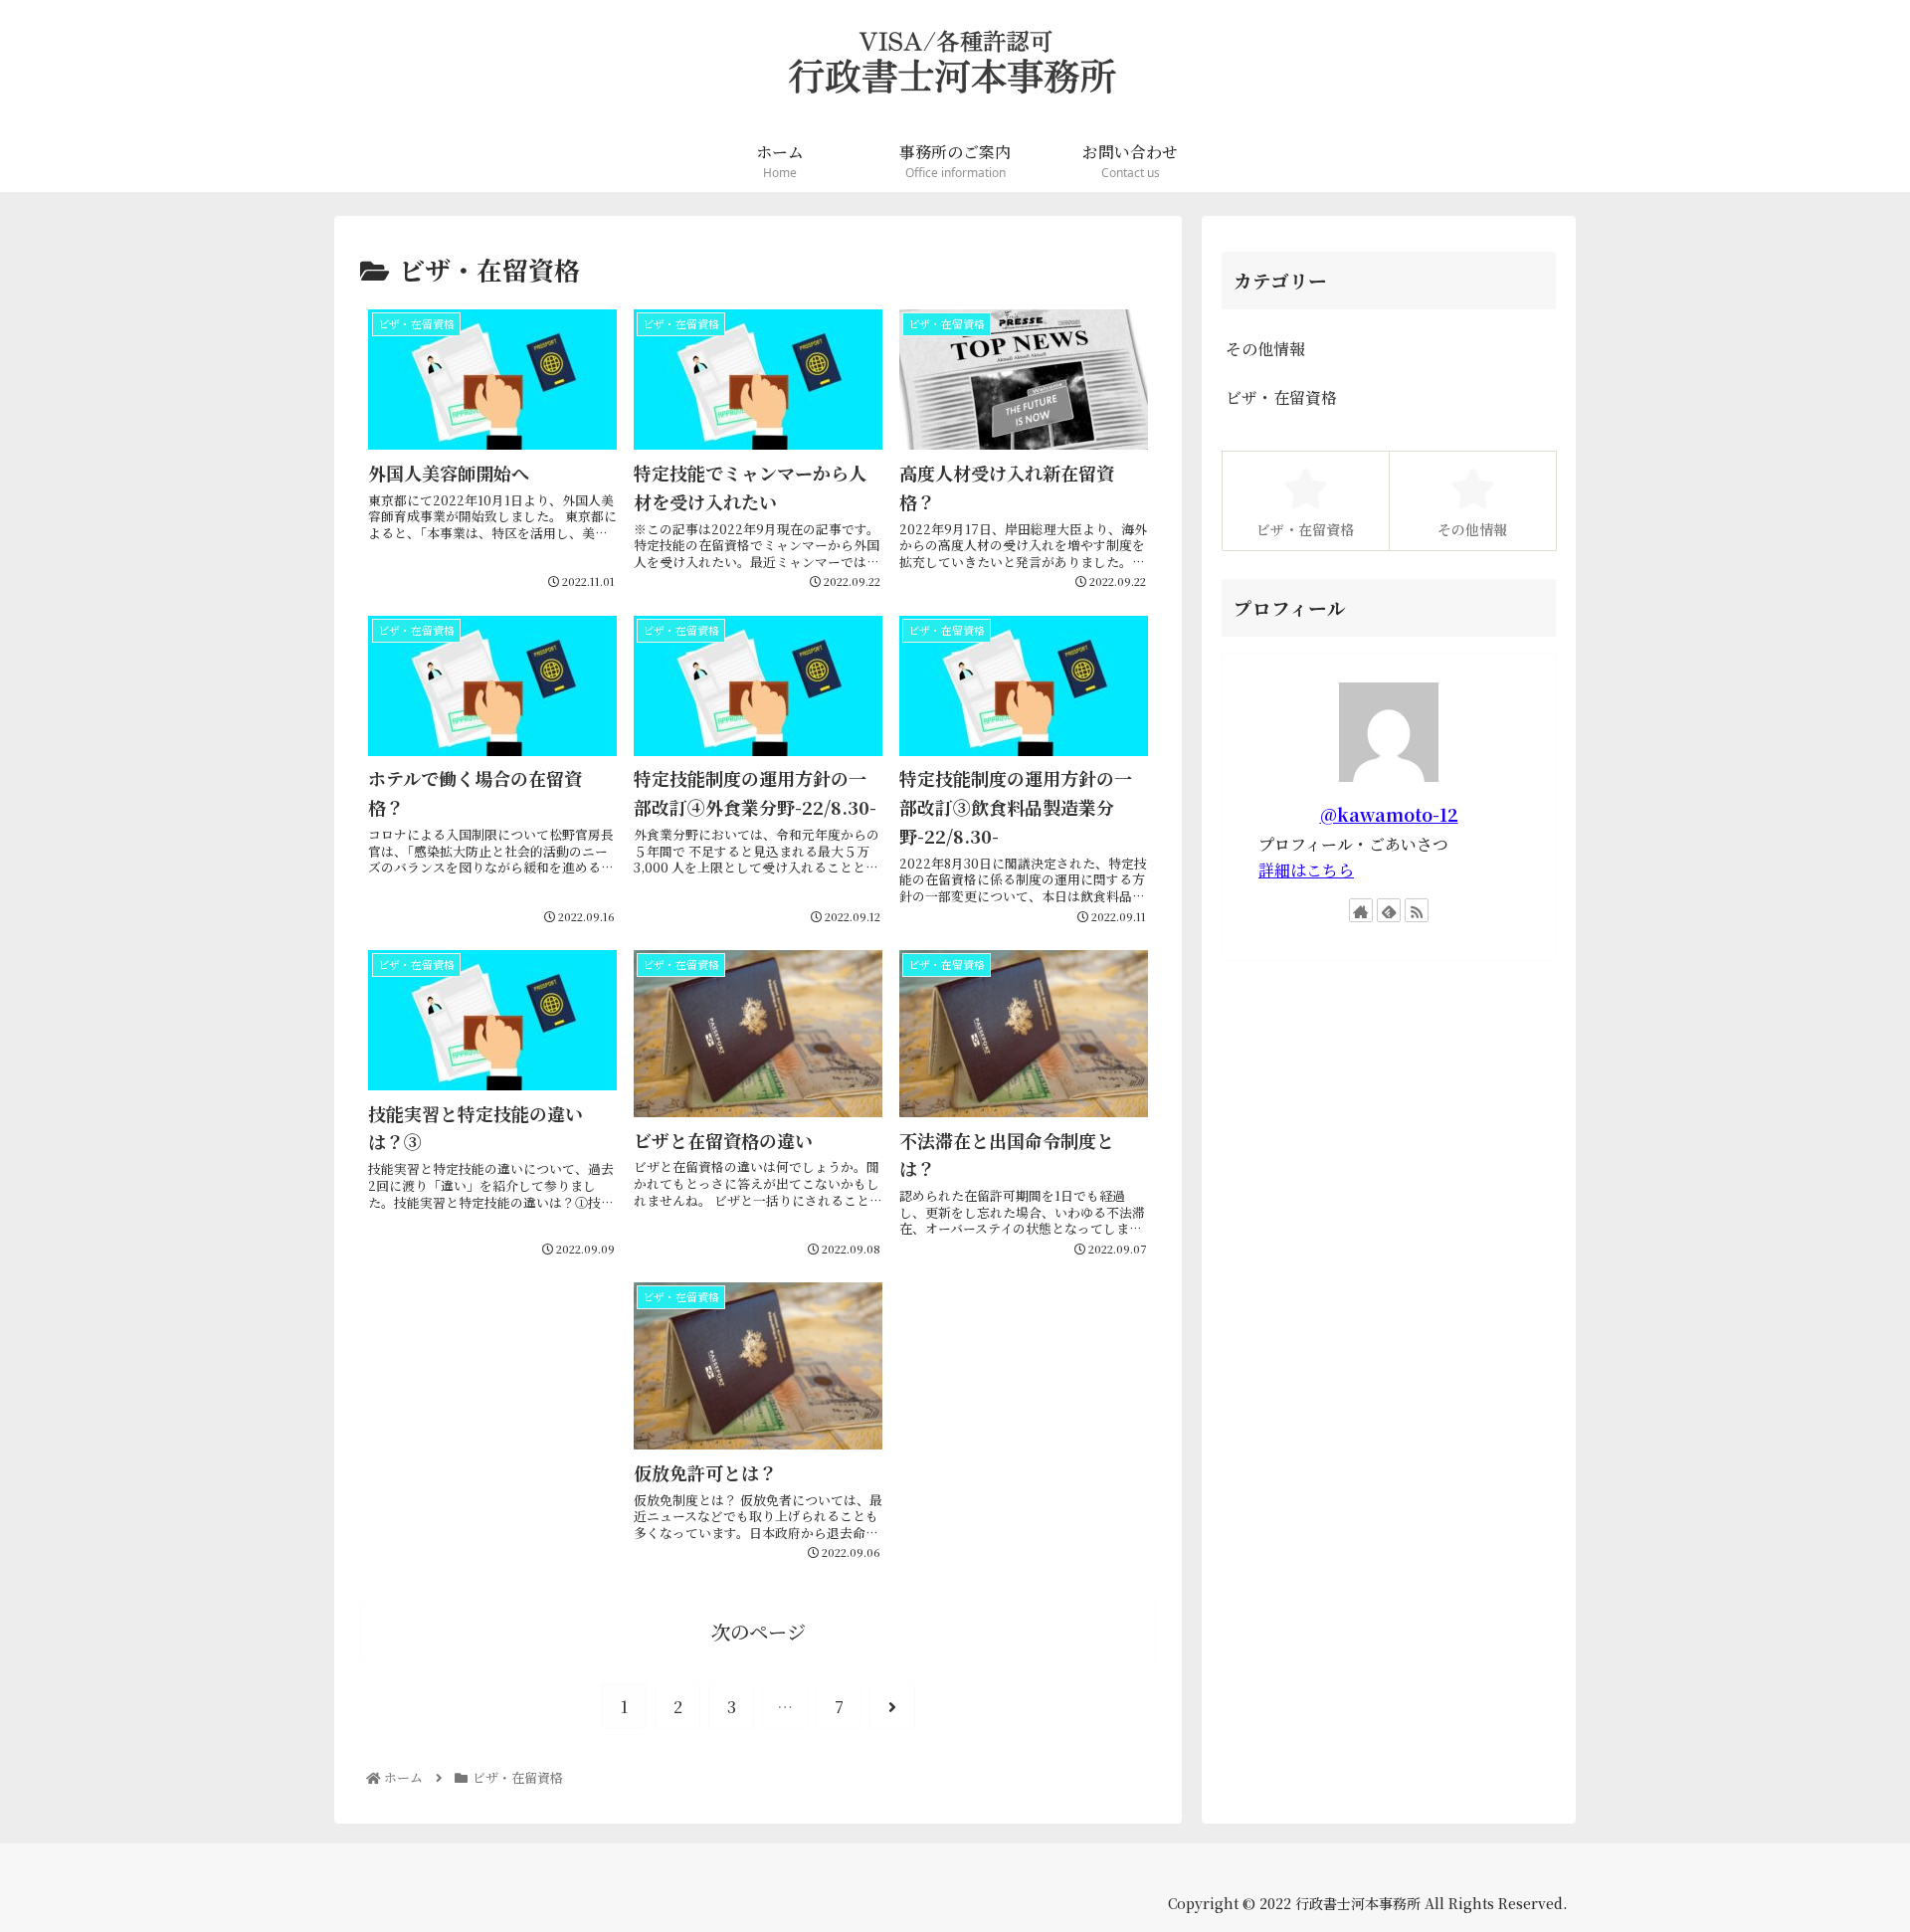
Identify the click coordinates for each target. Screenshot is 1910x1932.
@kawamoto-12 (1389, 814)
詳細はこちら (1306, 870)
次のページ (759, 1631)
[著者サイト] (1361, 910)
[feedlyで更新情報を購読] (1389, 910)
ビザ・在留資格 (1281, 397)
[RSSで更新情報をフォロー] (1417, 910)
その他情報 (1265, 349)
